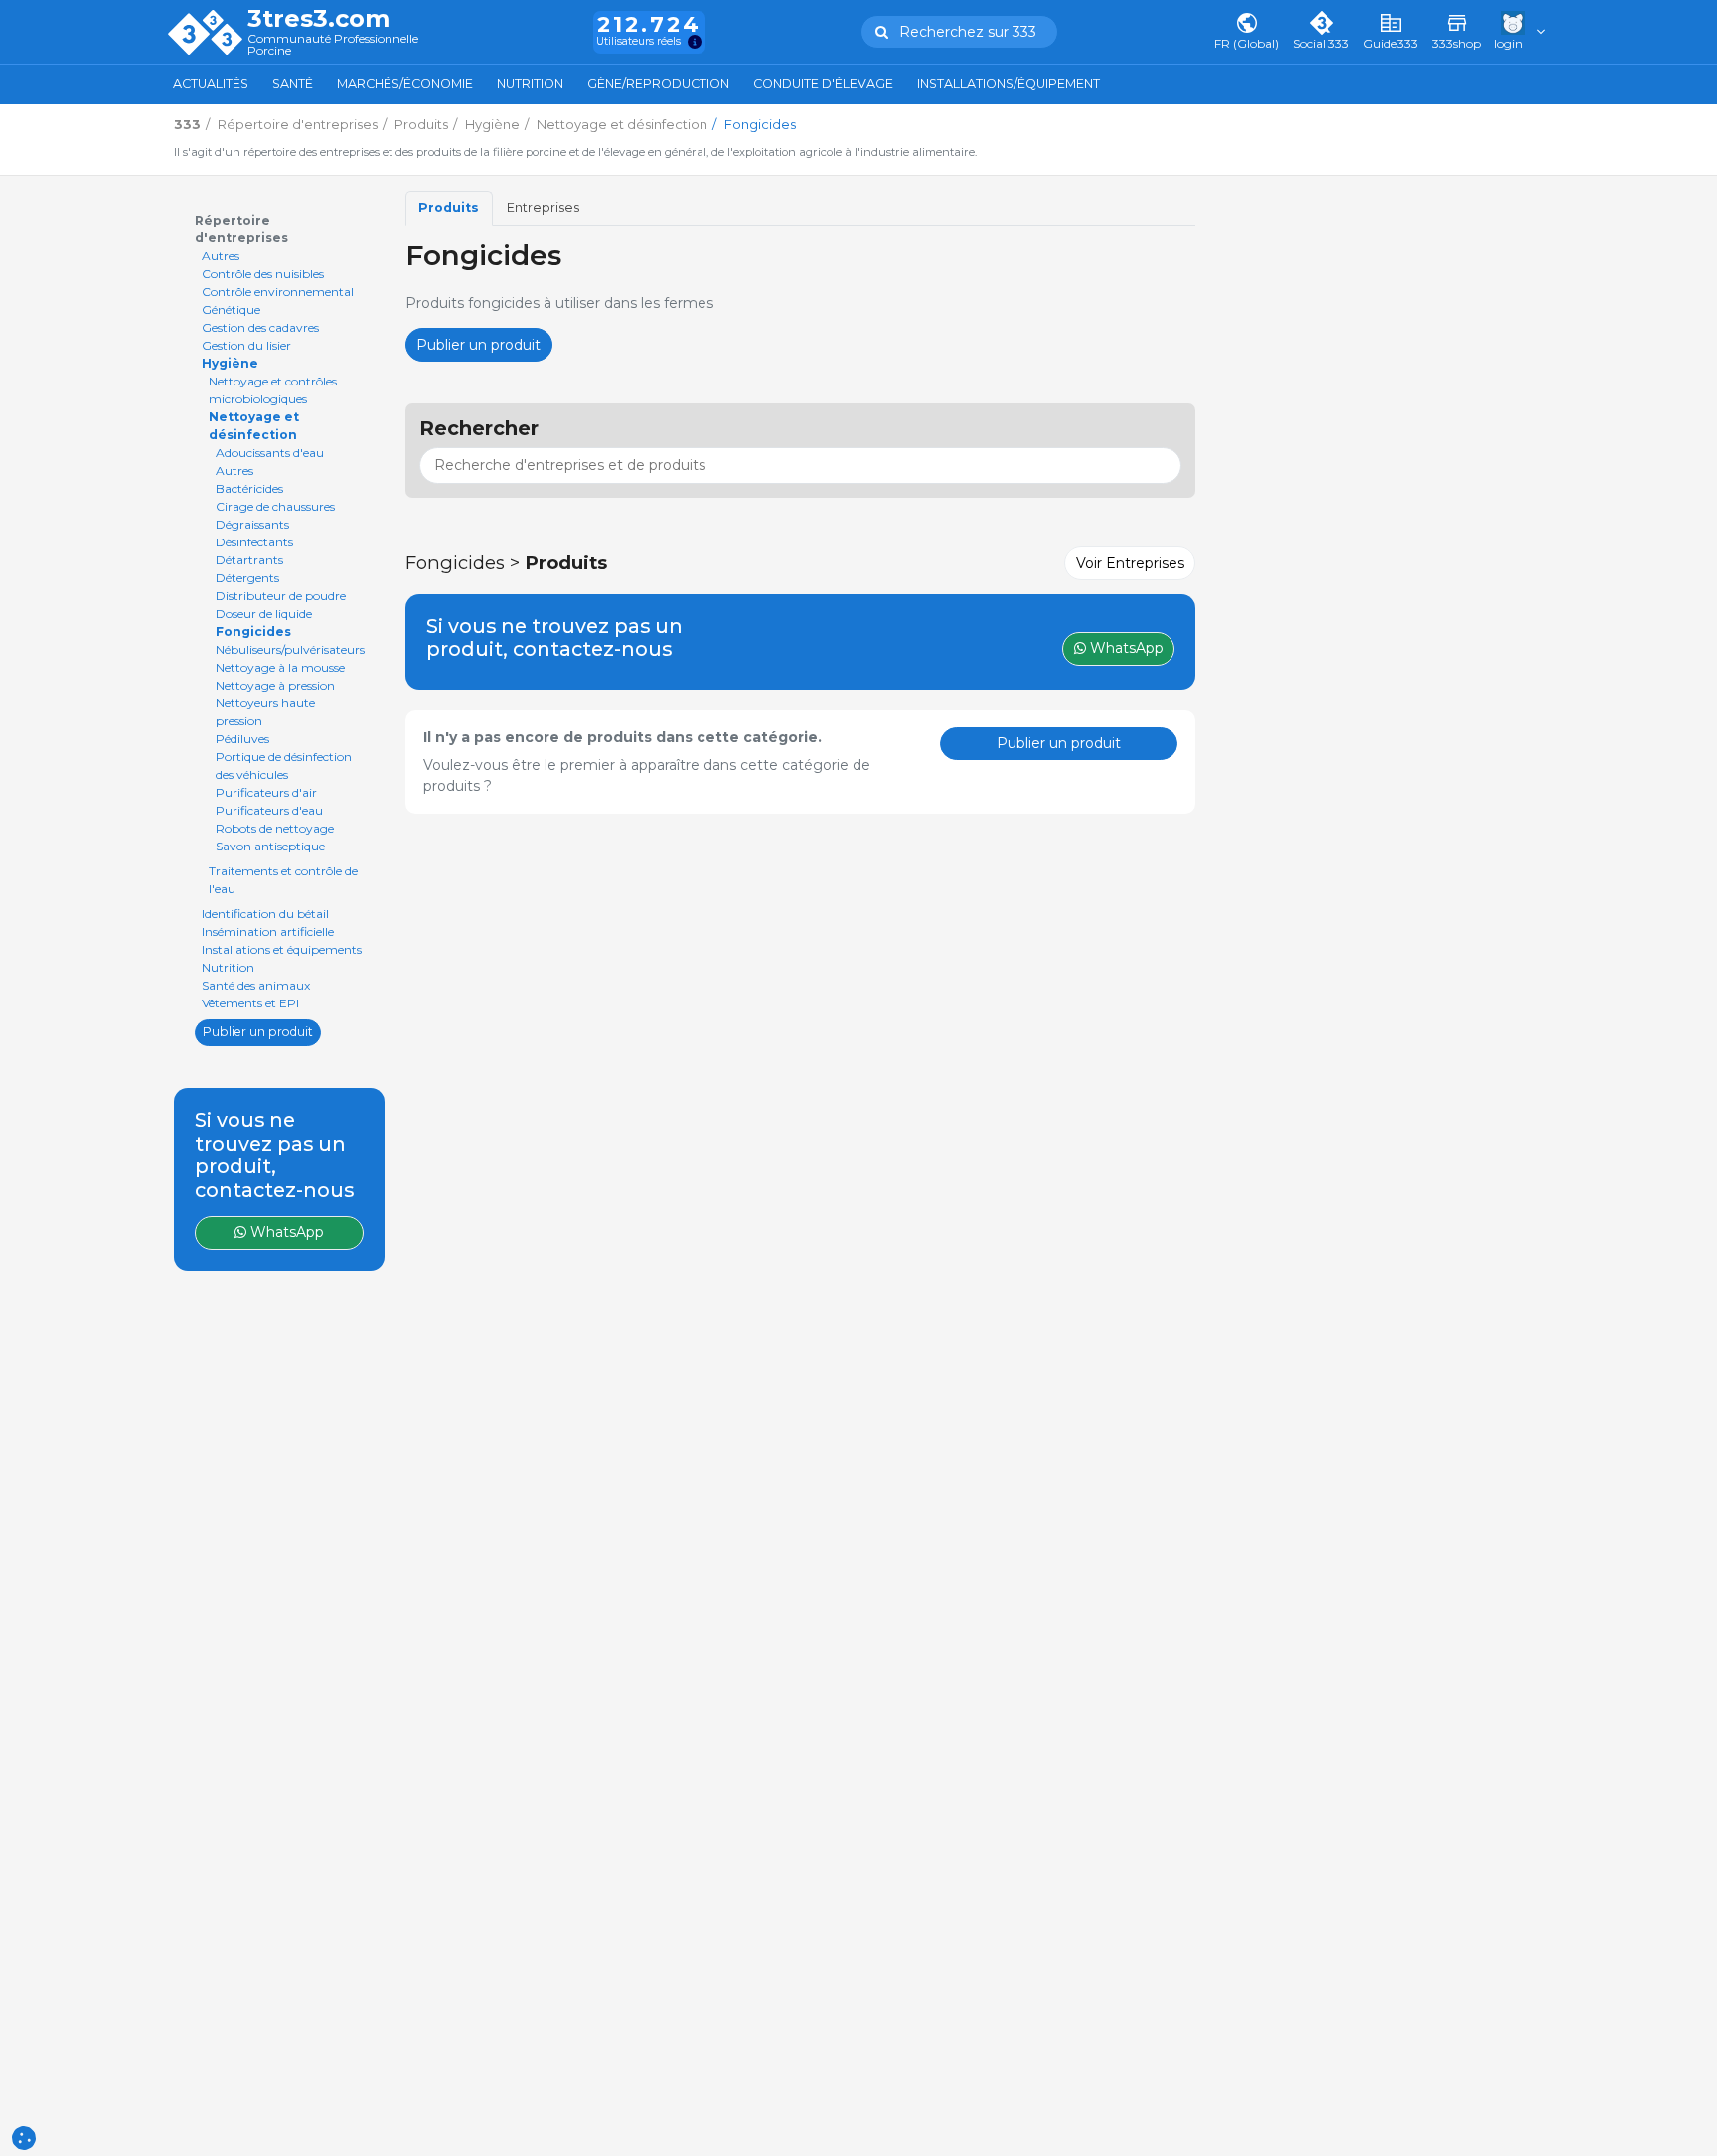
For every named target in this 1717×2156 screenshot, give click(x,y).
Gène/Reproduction (658, 84)
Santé (293, 84)
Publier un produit (258, 1032)
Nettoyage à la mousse (280, 667)
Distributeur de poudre (281, 596)
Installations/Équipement (1009, 84)
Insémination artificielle (268, 931)
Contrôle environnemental (278, 292)
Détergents (247, 578)
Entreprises (543, 207)
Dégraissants (252, 524)
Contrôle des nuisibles (263, 274)
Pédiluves (242, 739)
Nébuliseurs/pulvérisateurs (290, 649)
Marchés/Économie (405, 84)
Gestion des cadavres (260, 327)
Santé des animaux (256, 985)
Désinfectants (254, 542)
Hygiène (230, 363)
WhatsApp (285, 1232)
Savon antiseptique (270, 846)
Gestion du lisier (246, 345)
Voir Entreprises (1130, 563)
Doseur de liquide (264, 614)
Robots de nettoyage (275, 828)
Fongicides (253, 631)
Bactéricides (249, 488)
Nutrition (530, 84)
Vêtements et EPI (250, 1003)
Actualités (211, 84)
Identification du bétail (265, 914)
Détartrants (249, 560)
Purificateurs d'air (266, 792)
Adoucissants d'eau (270, 453)
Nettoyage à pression (275, 685)
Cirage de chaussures (275, 506)
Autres (221, 256)
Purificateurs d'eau (269, 810)
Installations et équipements (282, 949)
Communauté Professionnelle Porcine (333, 45)
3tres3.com (318, 19)
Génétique (231, 309)
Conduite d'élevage (823, 84)
